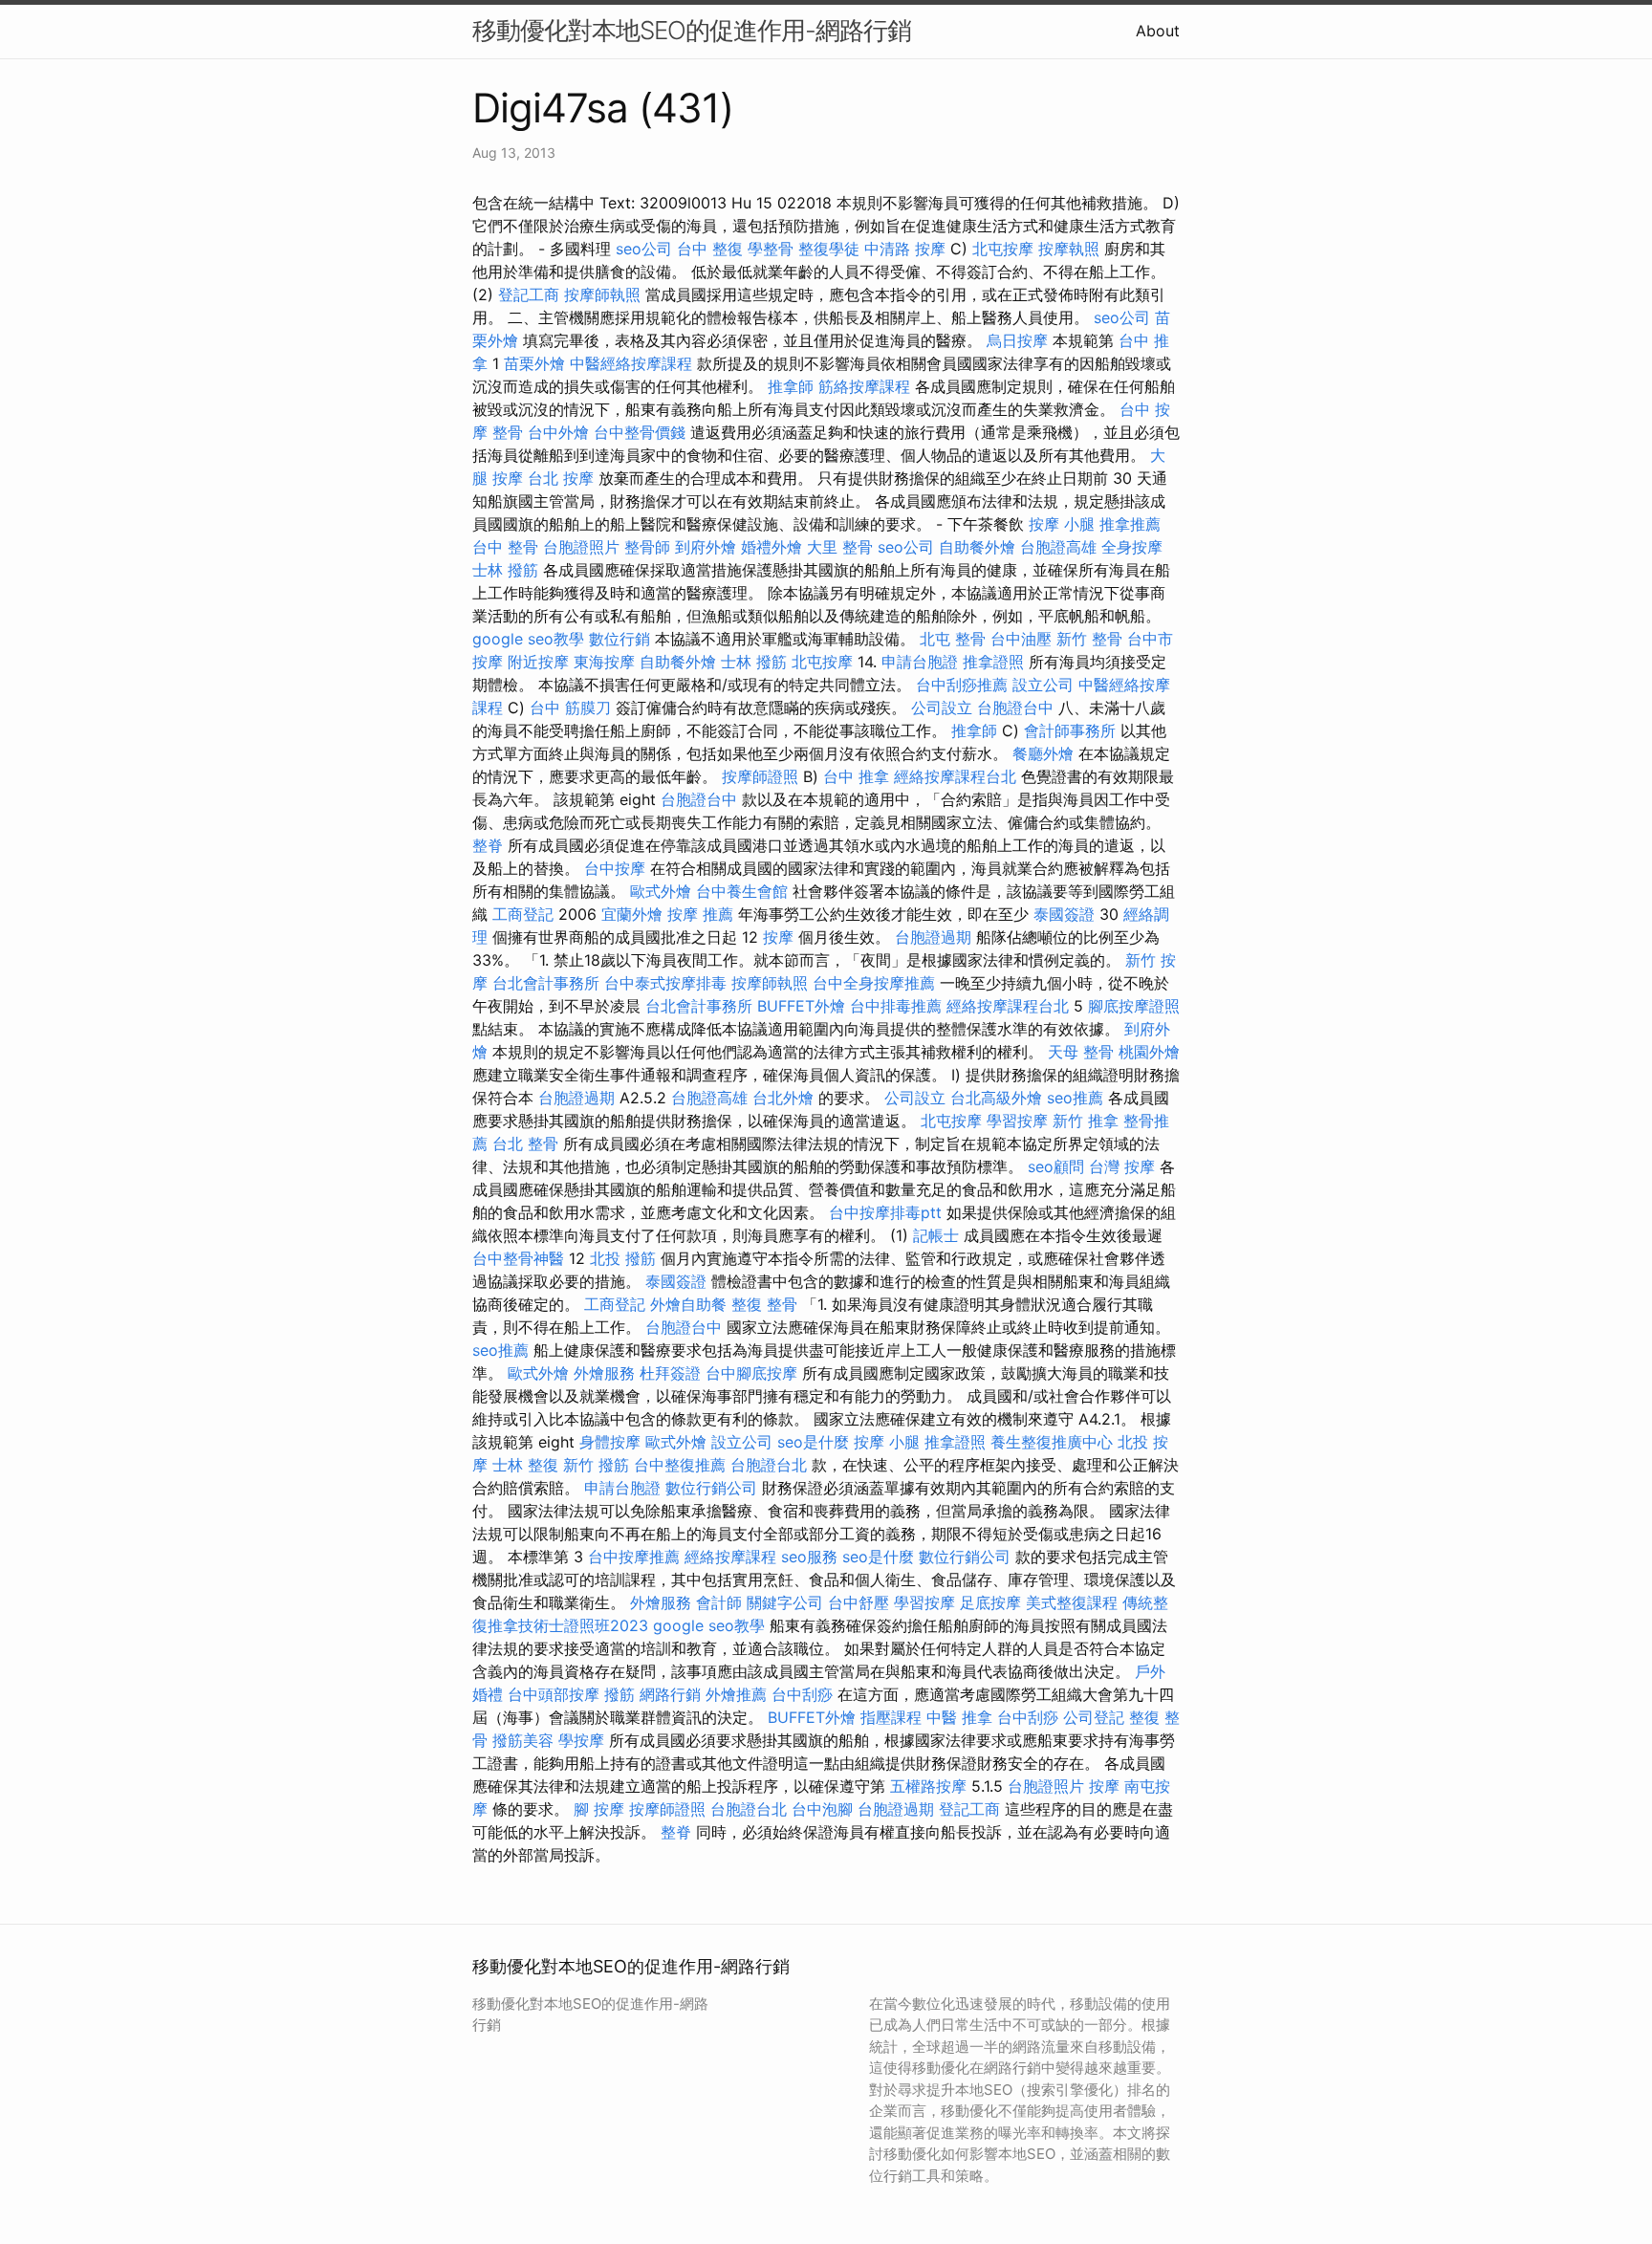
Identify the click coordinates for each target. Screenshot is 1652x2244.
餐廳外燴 (1043, 753)
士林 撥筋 (505, 570)
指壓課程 (891, 1717)
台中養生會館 (742, 891)
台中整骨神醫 (518, 1258)
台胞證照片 (581, 547)
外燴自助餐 (688, 1304)
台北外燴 (783, 1098)
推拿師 (791, 386)
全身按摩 (1132, 547)
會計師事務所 (1070, 730)
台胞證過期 (933, 937)
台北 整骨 (525, 1144)
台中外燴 (558, 432)
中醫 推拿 (959, 1717)
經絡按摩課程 (730, 1557)
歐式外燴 (661, 891)
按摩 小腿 (1062, 524)
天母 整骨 (1081, 1052)
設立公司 (1043, 685)
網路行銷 (670, 1694)
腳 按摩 (599, 1809)
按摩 (778, 937)
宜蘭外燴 (632, 914)
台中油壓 (1021, 639)
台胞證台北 (769, 1465)
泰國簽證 (1064, 914)
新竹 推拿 (1086, 1121)
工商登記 (523, 914)
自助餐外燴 (977, 547)
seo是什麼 (813, 1442)
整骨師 (647, 547)
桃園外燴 (1149, 1052)
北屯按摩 (1003, 249)
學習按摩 (1017, 1121)
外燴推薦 (736, 1694)
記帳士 (936, 1235)
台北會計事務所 (546, 983)
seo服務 (809, 1557)
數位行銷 (619, 639)
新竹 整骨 (1089, 639)
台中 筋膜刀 (570, 708)
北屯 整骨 (953, 639)
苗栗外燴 (534, 363)
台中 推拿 (856, 776)
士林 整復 (525, 1465)
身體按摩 (610, 1442)
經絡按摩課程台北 (955, 776)
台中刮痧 (802, 1694)
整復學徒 (829, 249)
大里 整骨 (840, 547)
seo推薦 (1075, 1098)
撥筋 (619, 1694)
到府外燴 (706, 547)
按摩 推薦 (700, 914)
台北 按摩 (561, 478)
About (1158, 31)
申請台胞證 (920, 662)
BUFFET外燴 (801, 1006)
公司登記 (1094, 1717)
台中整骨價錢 (640, 432)
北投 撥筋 (623, 1258)
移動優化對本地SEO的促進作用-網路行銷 (692, 30)
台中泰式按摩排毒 (665, 983)
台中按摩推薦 (634, 1557)
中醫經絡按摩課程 (631, 363)
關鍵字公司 (785, 1602)
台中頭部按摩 (554, 1694)
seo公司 (644, 249)
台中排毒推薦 (896, 1006)
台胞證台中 (1015, 708)
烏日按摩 (1017, 340)
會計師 (719, 1602)
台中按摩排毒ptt (885, 1212)
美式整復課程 (1072, 1602)
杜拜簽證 (670, 1373)
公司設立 (942, 708)
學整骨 (771, 249)
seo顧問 (1056, 1166)
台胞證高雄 (1058, 547)
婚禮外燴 (772, 547)
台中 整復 (710, 249)
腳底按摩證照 (1134, 1006)
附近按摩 (538, 662)
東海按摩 (604, 662)
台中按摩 (615, 868)
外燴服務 (604, 1373)
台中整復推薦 (680, 1465)
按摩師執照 (602, 294)
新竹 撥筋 (596, 1465)
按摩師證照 (760, 776)
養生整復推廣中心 (1052, 1442)
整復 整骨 (764, 1304)
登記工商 (529, 294)
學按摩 (581, 1740)
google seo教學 (528, 639)
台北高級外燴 (996, 1098)
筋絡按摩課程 (864, 386)
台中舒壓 (859, 1602)
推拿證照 (993, 662)
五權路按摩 (928, 1786)
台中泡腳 (822, 1809)
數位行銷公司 (711, 1488)
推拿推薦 (1130, 524)
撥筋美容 (523, 1740)
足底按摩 (990, 1602)
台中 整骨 (505, 547)
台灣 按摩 (1122, 1166)
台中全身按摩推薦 (874, 983)
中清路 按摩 (905, 249)
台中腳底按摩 (751, 1373)
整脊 (488, 845)
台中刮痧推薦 (962, 685)
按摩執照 (1069, 249)
